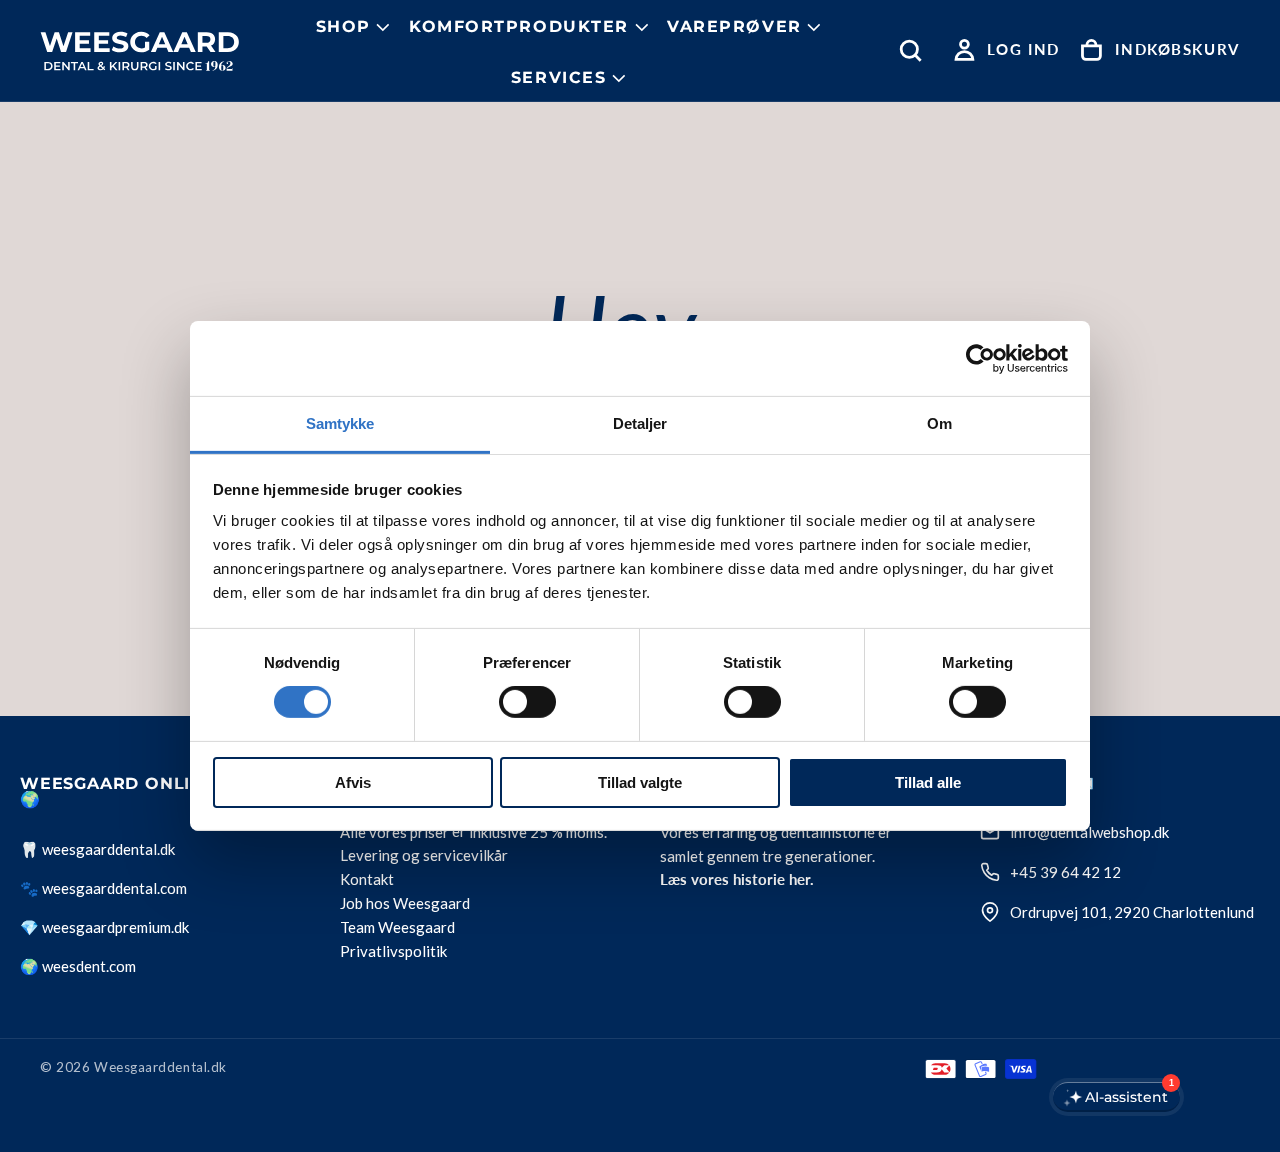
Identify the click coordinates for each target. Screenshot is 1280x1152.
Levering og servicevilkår (424, 856)
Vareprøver (734, 26)
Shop (343, 26)
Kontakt (367, 880)
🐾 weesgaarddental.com (103, 888)
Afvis (353, 782)
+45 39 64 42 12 (1065, 872)
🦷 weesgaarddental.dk (97, 849)
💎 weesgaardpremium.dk (104, 927)
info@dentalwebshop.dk (1089, 832)
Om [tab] (939, 423)
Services (559, 77)
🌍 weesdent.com (78, 966)
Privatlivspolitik (393, 952)
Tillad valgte (640, 782)
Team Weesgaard (397, 928)
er (459, 832)
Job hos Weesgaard (405, 904)
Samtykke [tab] (340, 423)
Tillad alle (928, 782)
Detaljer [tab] (640, 423)
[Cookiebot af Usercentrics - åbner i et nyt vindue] (980, 358)
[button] (915, 50)
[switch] (527, 702)
